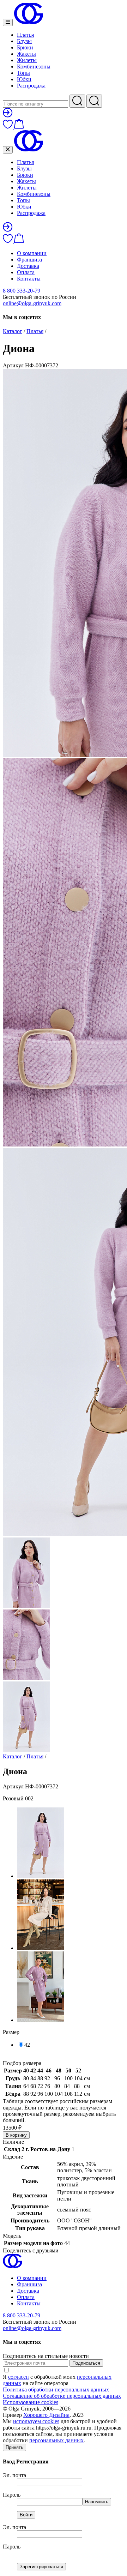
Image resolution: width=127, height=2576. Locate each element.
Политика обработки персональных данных (56, 2390)
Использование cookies (31, 2402)
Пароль (12, 2495)
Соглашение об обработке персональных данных (62, 2396)
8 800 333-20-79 (22, 291)
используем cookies (36, 2421)
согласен (19, 2377)
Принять (14, 2447)
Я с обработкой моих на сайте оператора (57, 2380)
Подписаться (86, 2363)
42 (27, 2045)
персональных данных (56, 2440)
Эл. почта (14, 2475)
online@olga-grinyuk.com (32, 303)
